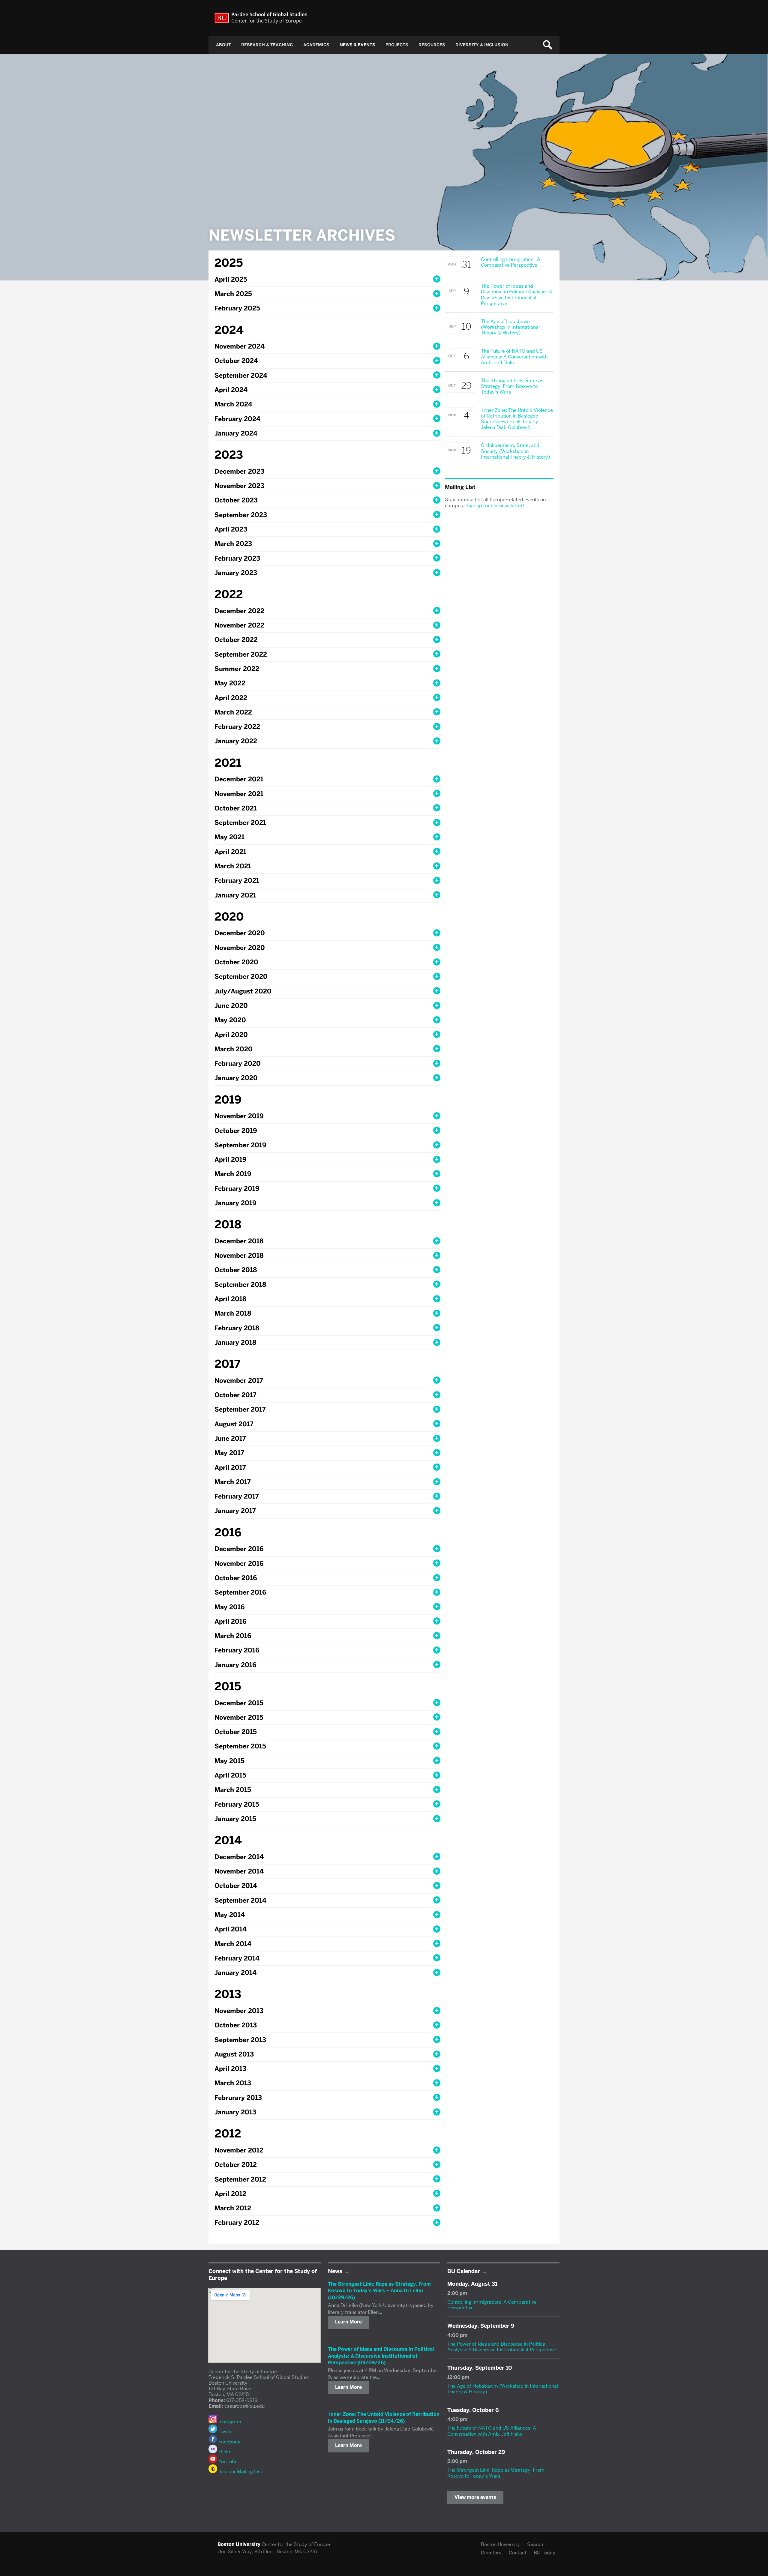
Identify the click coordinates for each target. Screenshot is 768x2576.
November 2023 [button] (239, 486)
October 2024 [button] (236, 361)
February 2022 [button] (237, 727)
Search (535, 2544)
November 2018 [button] (239, 1255)
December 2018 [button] (239, 1241)
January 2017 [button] (235, 1511)
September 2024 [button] (241, 375)
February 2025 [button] (237, 308)
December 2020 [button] (240, 933)
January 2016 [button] (235, 1665)
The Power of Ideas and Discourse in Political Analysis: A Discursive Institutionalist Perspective (502, 2347)
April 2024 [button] (231, 390)
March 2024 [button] (233, 404)
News (335, 2271)
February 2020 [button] (238, 1063)
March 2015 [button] (233, 1790)
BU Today (544, 2553)
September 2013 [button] (240, 2040)
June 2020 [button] (231, 1006)
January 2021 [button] (235, 895)
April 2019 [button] (231, 1159)
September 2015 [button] (240, 1746)
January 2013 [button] (235, 2112)
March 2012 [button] (233, 2208)
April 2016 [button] (231, 1621)
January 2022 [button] (236, 741)
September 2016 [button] (240, 1592)
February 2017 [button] (237, 1496)
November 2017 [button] (239, 1381)
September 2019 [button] (240, 1145)
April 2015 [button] (230, 1775)
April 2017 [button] (230, 1468)
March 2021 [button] (233, 866)
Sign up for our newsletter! (495, 506)
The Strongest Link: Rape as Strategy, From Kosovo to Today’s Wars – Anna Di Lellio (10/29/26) (379, 2291)
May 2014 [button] (230, 1915)
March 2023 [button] (233, 544)
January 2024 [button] (236, 433)
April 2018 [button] (230, 1299)
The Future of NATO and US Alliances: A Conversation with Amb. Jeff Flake (492, 2431)
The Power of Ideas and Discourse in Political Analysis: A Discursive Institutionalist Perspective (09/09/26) (381, 2356)
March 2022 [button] (233, 712)
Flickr (224, 2452)
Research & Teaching (267, 45)
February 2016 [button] (237, 1650)
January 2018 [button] (235, 1342)
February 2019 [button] (237, 1189)
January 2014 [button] (235, 1973)
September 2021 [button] (240, 823)
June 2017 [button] (230, 1438)
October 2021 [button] (236, 808)
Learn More (348, 2322)
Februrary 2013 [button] (238, 2098)
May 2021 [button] (229, 837)
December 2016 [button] (239, 1549)
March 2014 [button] (233, 1944)
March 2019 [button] (233, 1174)
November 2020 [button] (240, 948)
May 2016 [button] (230, 1607)
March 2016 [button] (233, 1636)
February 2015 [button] (237, 1804)
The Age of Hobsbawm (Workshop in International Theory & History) (503, 2389)
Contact (518, 2553)
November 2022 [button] (239, 625)
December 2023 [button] (239, 471)
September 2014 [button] (240, 1900)
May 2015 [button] (229, 1761)
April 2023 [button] (231, 529)
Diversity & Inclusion (482, 45)
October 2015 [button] (236, 1732)
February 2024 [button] (237, 419)
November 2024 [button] (240, 346)
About (223, 45)
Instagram (229, 2422)
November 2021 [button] (239, 794)
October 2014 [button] (236, 1886)
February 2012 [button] (237, 2223)
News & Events (357, 45)
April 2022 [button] (231, 698)
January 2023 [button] (236, 573)
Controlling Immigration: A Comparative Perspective (492, 2305)
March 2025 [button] (233, 294)
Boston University (500, 2544)
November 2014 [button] (239, 1871)
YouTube (227, 2462)
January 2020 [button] (236, 1078)
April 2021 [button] (230, 852)
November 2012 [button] (239, 2150)
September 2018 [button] (240, 1285)
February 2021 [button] (237, 881)
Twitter (226, 2432)
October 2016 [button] (236, 1578)
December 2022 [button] (239, 611)
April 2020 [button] (231, 1035)
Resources (432, 45)
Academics (316, 45)
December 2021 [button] (239, 779)
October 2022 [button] (236, 640)
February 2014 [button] (237, 1958)
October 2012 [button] (236, 2165)
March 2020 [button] (234, 1049)
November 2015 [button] (239, 1717)
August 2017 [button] (234, 1424)
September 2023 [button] (241, 515)
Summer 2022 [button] (237, 669)
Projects (397, 45)
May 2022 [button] (230, 683)
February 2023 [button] (237, 558)
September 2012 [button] (240, 2179)
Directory (491, 2553)
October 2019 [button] (236, 1131)
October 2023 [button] (236, 500)
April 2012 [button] (230, 2194)
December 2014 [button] (239, 1857)
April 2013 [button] (230, 2069)
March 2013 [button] (233, 2083)
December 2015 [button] (239, 1703)
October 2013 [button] (236, 2025)
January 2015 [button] (235, 1819)
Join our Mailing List (240, 2471)
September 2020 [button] (241, 976)
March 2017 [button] (232, 1482)
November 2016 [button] (239, 1564)
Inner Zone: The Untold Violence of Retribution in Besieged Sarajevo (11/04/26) (384, 2417)
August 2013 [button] (234, 2054)
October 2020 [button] (236, 962)
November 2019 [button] (239, 1116)
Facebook (229, 2442)
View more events (475, 2497)
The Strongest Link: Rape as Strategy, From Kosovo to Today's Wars (496, 2473)
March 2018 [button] (233, 1313)
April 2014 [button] (231, 1929)
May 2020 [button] (230, 1020)
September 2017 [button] (240, 1409)
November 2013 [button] (239, 2011)
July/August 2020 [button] (243, 991)
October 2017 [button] (235, 1395)
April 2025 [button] (231, 279)
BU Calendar (464, 2271)
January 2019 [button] (235, 1203)
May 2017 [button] (229, 1453)
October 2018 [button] (236, 1270)
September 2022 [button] (241, 654)
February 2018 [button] (237, 1328)
